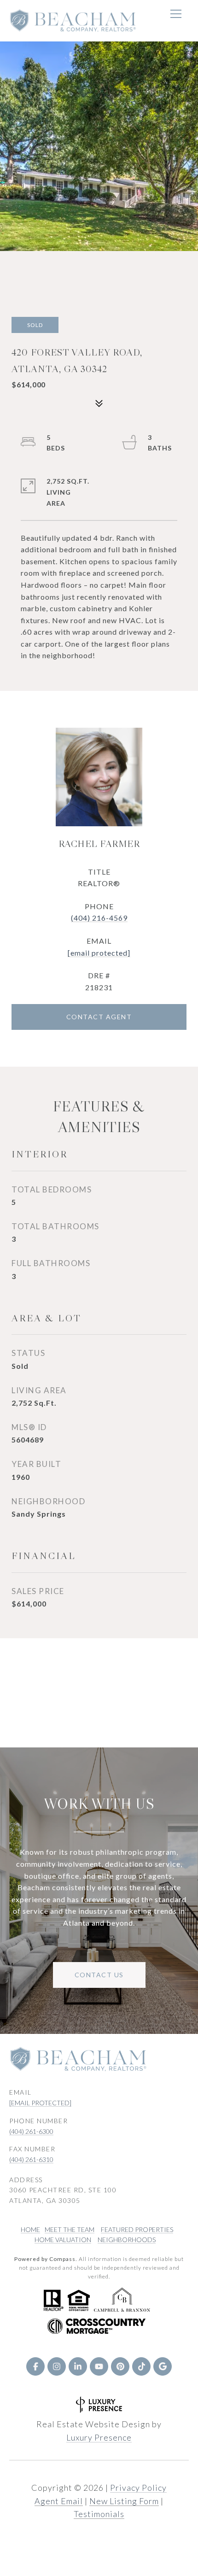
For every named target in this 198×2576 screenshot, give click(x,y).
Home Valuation (63, 2240)
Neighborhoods (127, 2240)
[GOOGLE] (163, 2366)
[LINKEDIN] (78, 2366)
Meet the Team (70, 2229)
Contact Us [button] (99, 1975)
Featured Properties (137, 2229)
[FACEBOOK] (35, 2366)
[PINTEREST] (120, 2366)
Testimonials (99, 2514)
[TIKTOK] (141, 2366)
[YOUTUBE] (99, 2366)
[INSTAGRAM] (57, 2366)
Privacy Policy (138, 2488)
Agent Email (59, 2501)
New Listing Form (124, 2501)
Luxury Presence (99, 2437)
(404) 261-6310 (31, 2159)
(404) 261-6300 (31, 2131)
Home (30, 2229)
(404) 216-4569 (99, 918)
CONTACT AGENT (99, 1017)
